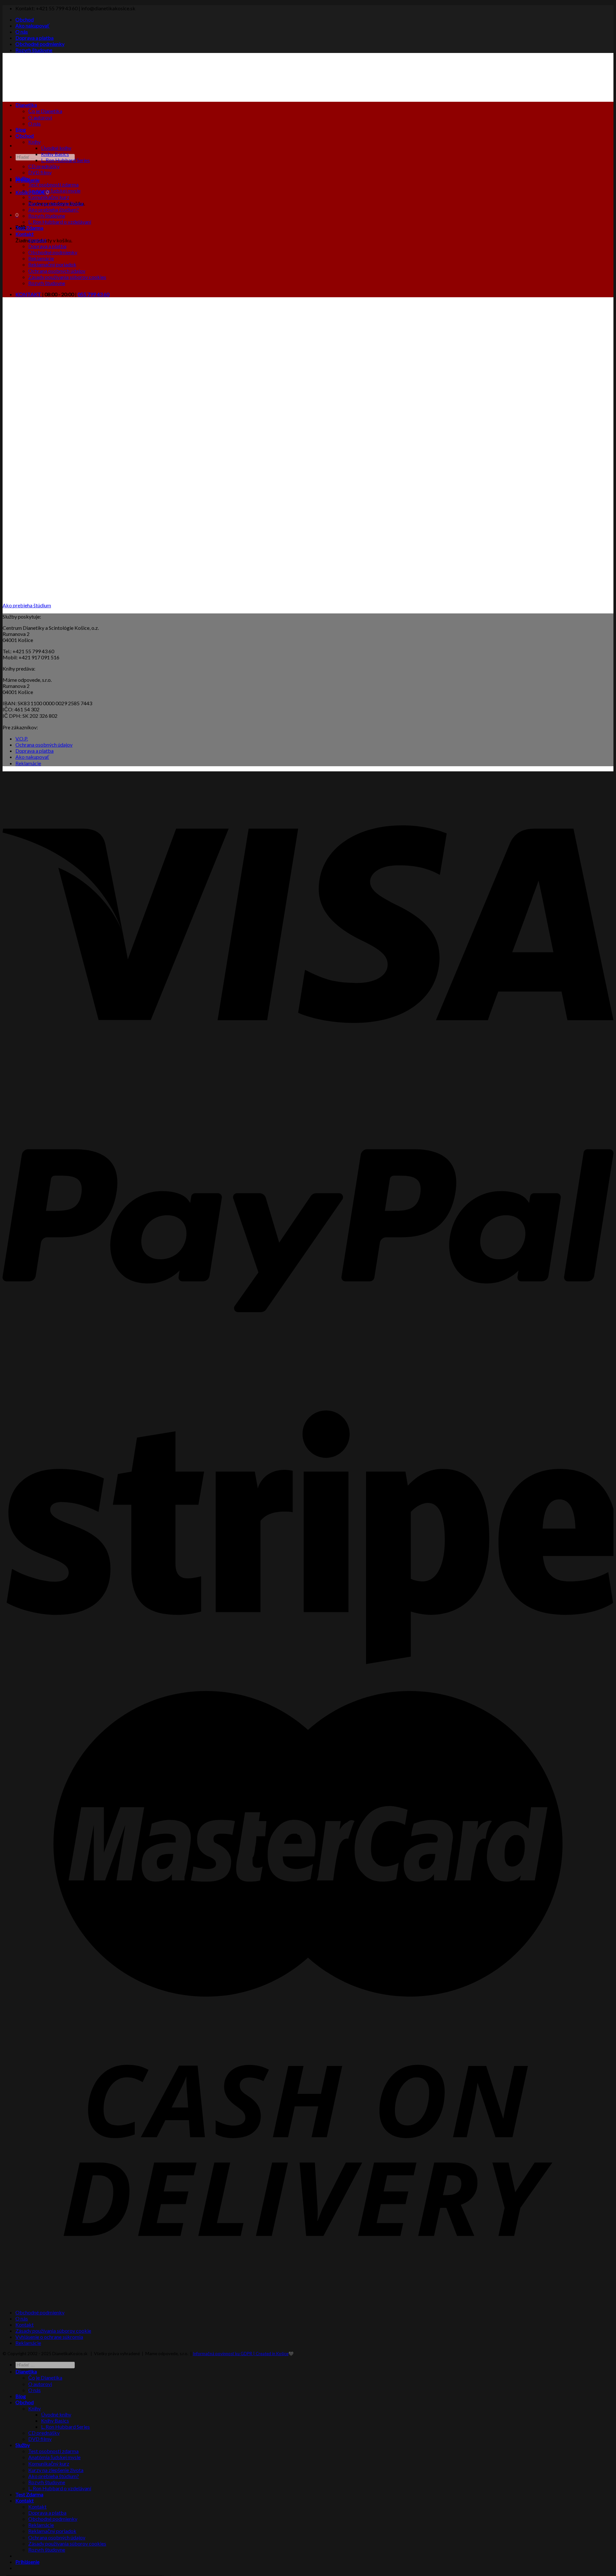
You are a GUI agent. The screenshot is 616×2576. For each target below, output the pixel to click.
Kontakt (25, 234)
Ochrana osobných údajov (57, 271)
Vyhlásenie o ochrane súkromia (49, 2337)
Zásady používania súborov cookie (53, 2331)
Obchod (25, 19)
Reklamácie (41, 258)
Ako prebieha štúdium (27, 605)
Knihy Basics (55, 154)
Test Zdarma (29, 228)
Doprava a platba (34, 38)
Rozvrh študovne (34, 50)
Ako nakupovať (33, 26)
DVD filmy (40, 172)
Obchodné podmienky (40, 44)
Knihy (34, 142)
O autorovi (40, 117)
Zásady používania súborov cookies (67, 277)
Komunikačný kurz (49, 197)
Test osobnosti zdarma (53, 184)
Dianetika (26, 105)
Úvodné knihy (56, 148)
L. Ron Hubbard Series (65, 160)
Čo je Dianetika (45, 111)
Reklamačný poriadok (52, 264)
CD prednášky (44, 166)
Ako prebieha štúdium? (54, 209)
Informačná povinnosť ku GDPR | (224, 2354)
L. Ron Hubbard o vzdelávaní (60, 222)
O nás (22, 32)
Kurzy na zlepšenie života (56, 203)
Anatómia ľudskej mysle (54, 191)
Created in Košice (272, 2354)
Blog (21, 130)
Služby (23, 178)
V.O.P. (22, 738)
